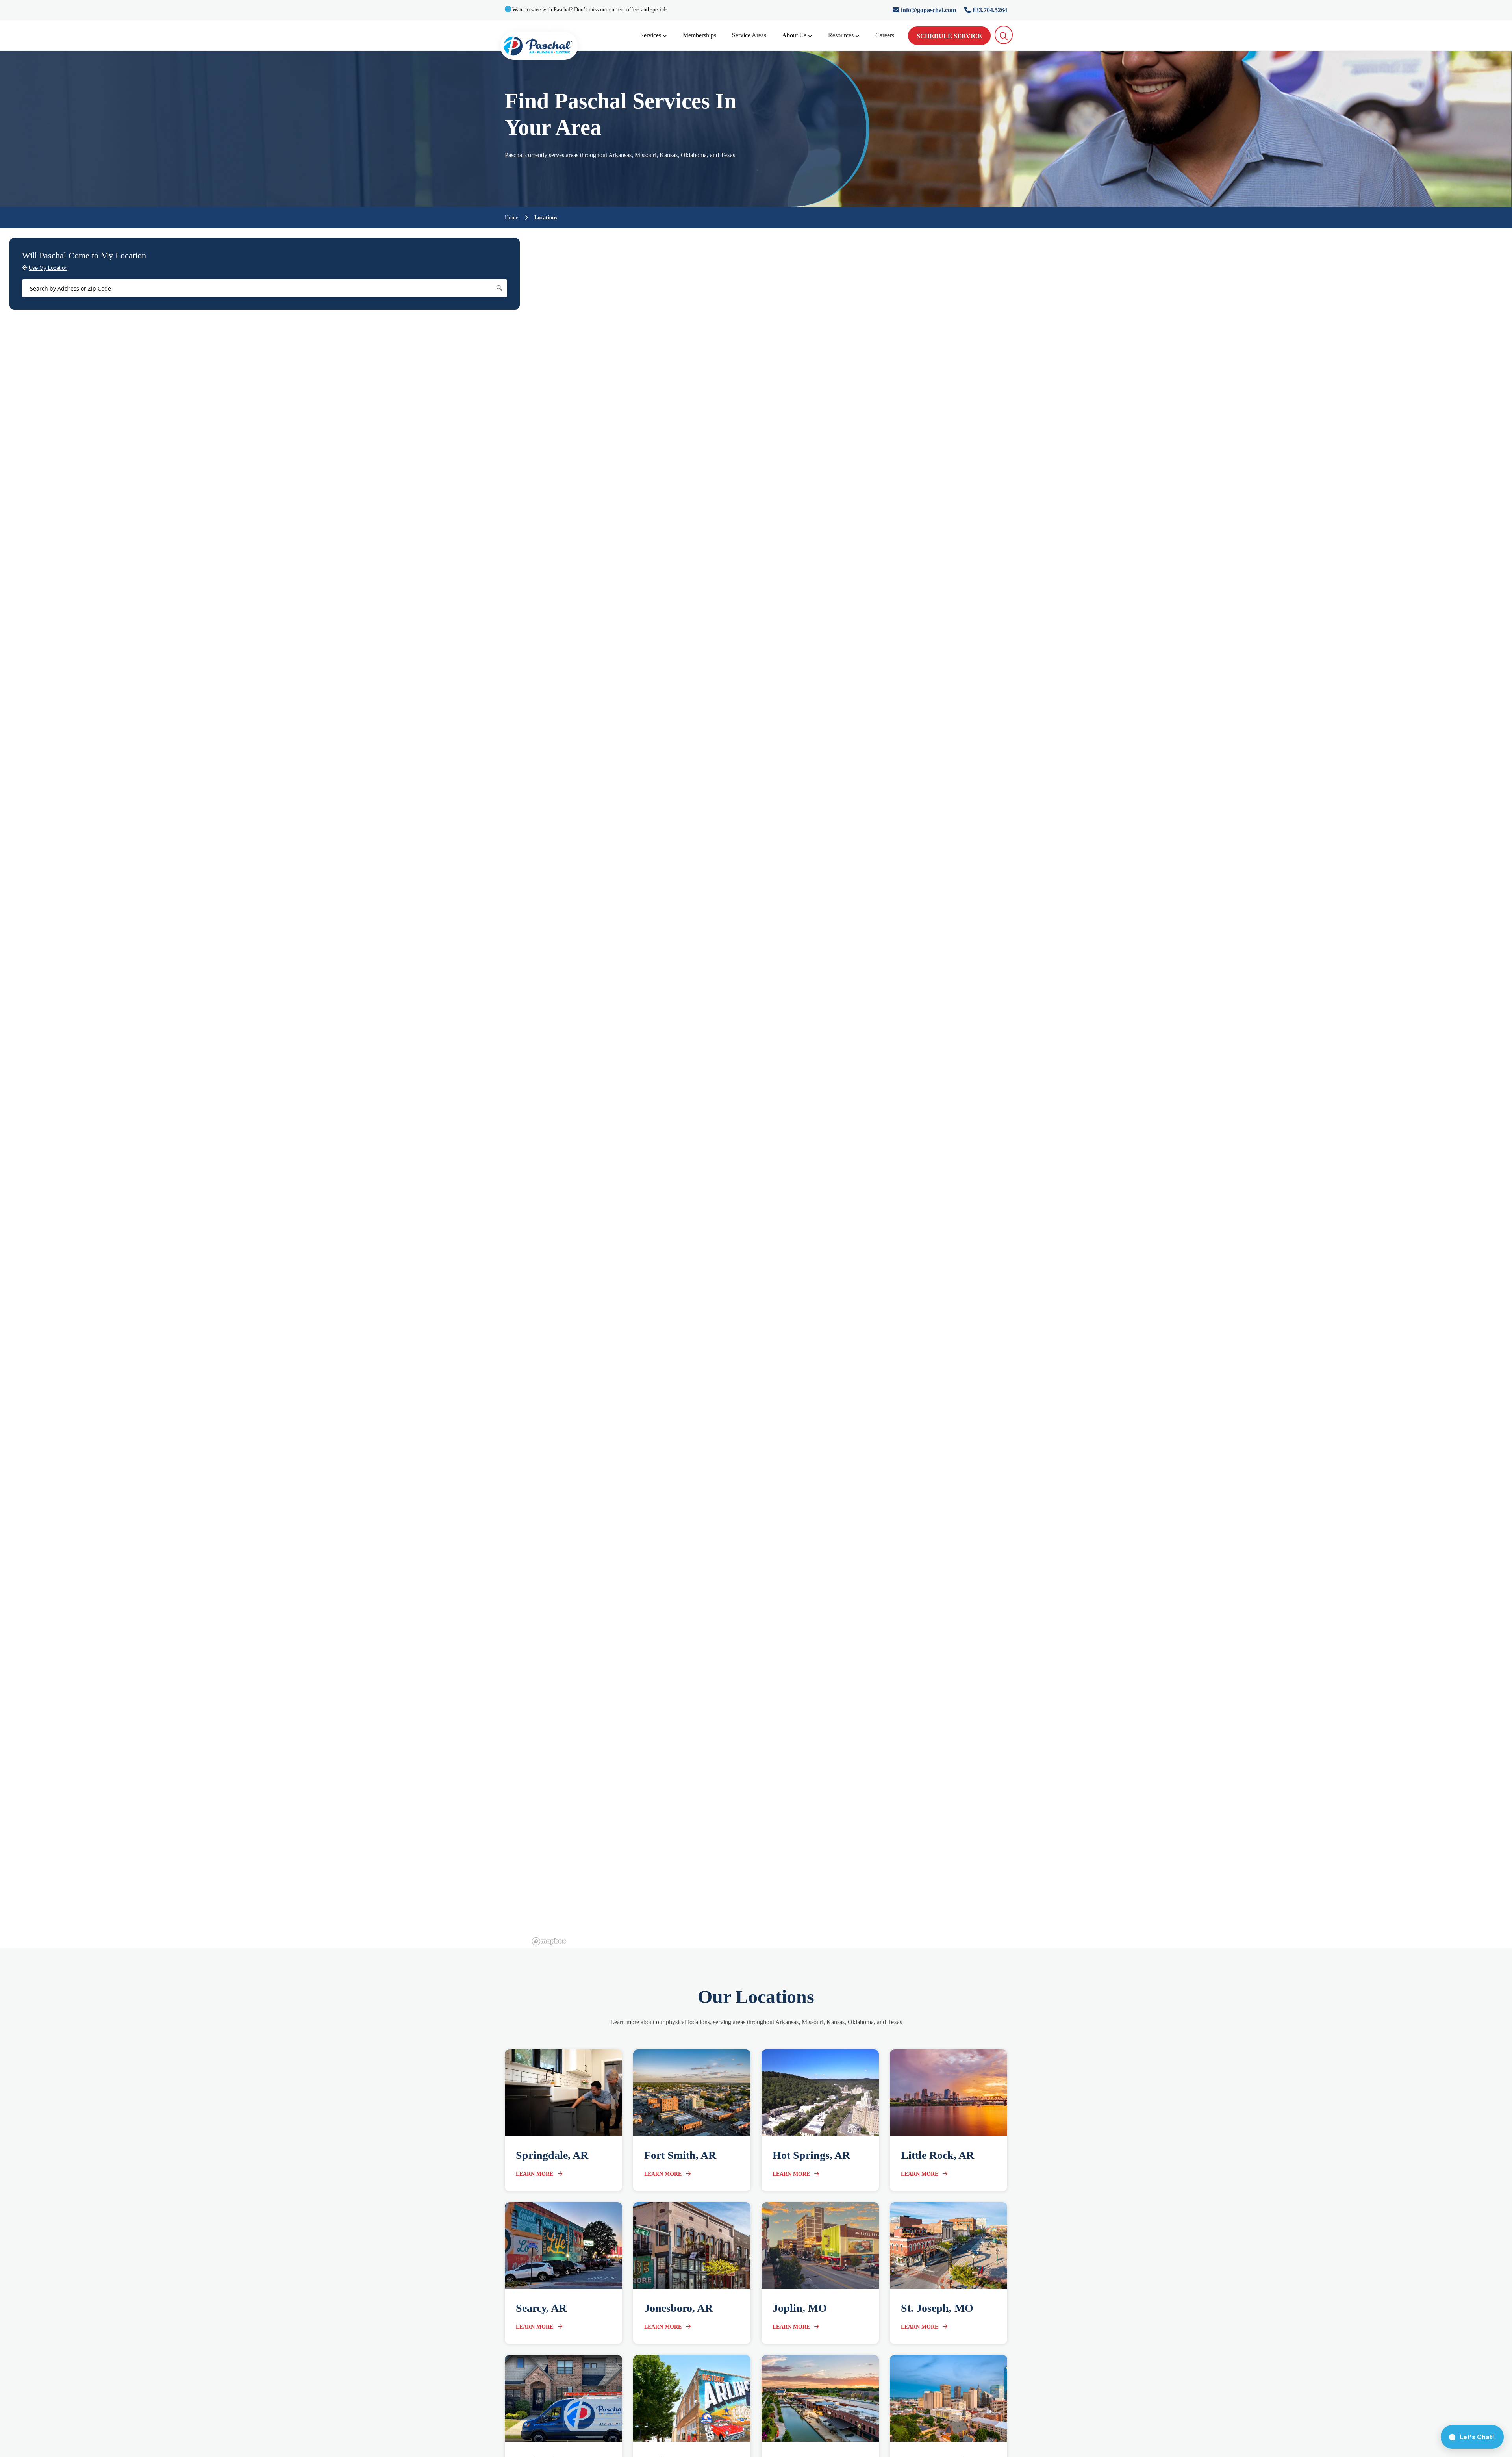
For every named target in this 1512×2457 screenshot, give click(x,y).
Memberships (699, 35)
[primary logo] (539, 47)
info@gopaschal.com (929, 10)
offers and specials (647, 10)
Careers (885, 35)
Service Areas (749, 35)
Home (511, 218)
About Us (794, 35)
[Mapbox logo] (549, 1941)
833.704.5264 (990, 10)
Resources (841, 35)
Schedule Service (949, 36)
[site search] (1004, 35)
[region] (1021, 1088)
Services (651, 35)
